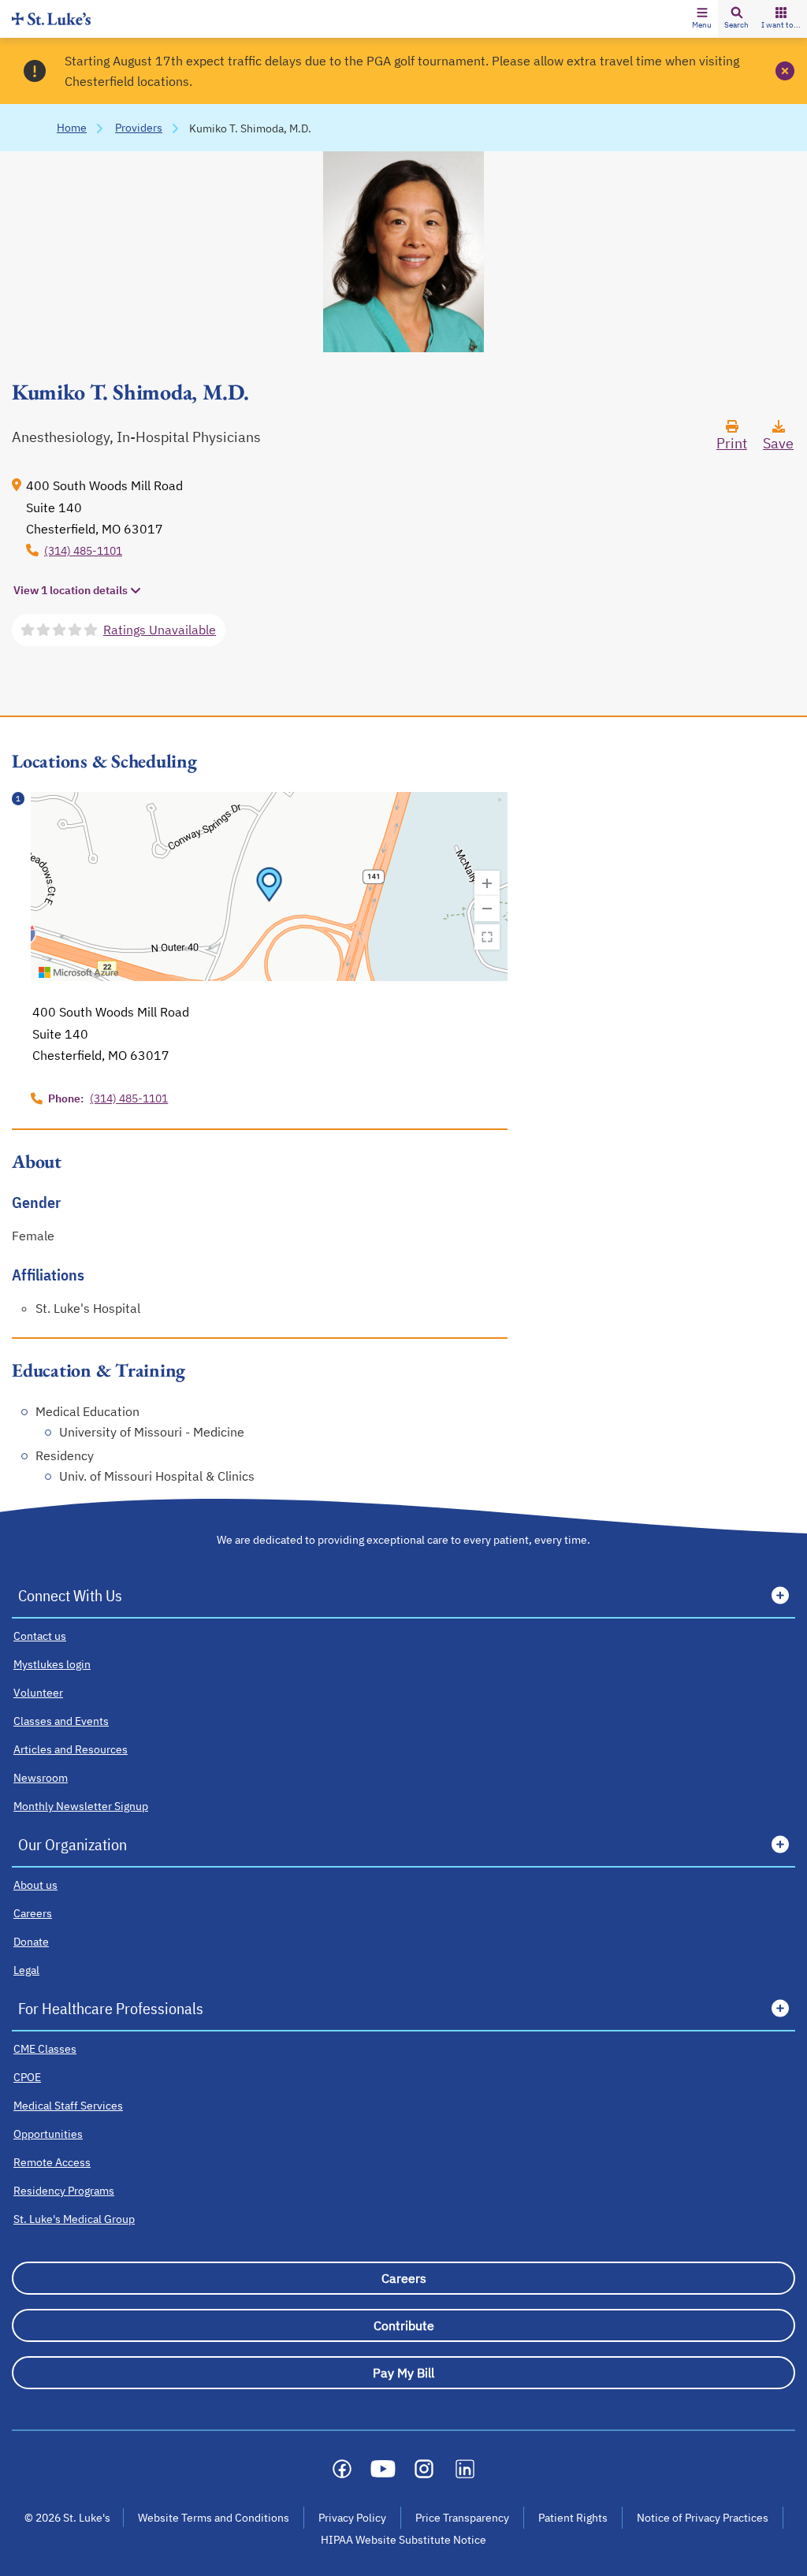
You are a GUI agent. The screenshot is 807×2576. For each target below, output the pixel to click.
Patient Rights (573, 2518)
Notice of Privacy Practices (703, 2518)
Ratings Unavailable (160, 630)
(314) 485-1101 (83, 551)
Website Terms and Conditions (214, 2518)
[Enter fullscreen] (487, 937)
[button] (702, 19)
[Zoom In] (487, 883)
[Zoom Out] (487, 909)
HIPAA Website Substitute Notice (404, 2540)
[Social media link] (342, 2469)
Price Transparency (462, 2518)
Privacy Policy (352, 2518)
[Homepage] (51, 19)
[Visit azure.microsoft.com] (79, 972)
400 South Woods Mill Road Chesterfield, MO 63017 (104, 507)
